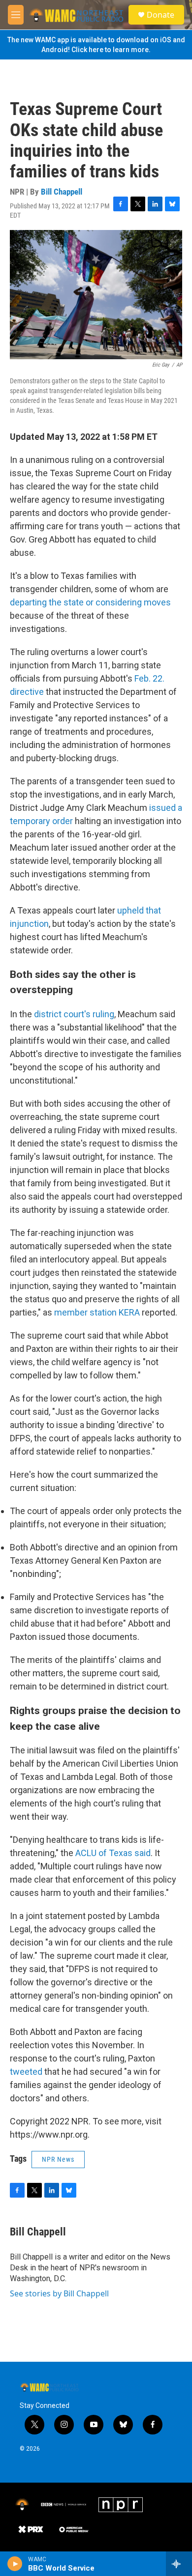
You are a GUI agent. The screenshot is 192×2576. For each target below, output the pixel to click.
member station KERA (97, 1312)
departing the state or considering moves (90, 602)
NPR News (58, 2159)
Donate (160, 15)
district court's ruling (74, 1014)
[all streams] (179, 2564)
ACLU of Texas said (113, 1853)
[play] (15, 2564)
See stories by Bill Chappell (59, 2293)
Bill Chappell (62, 192)
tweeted (26, 2072)
